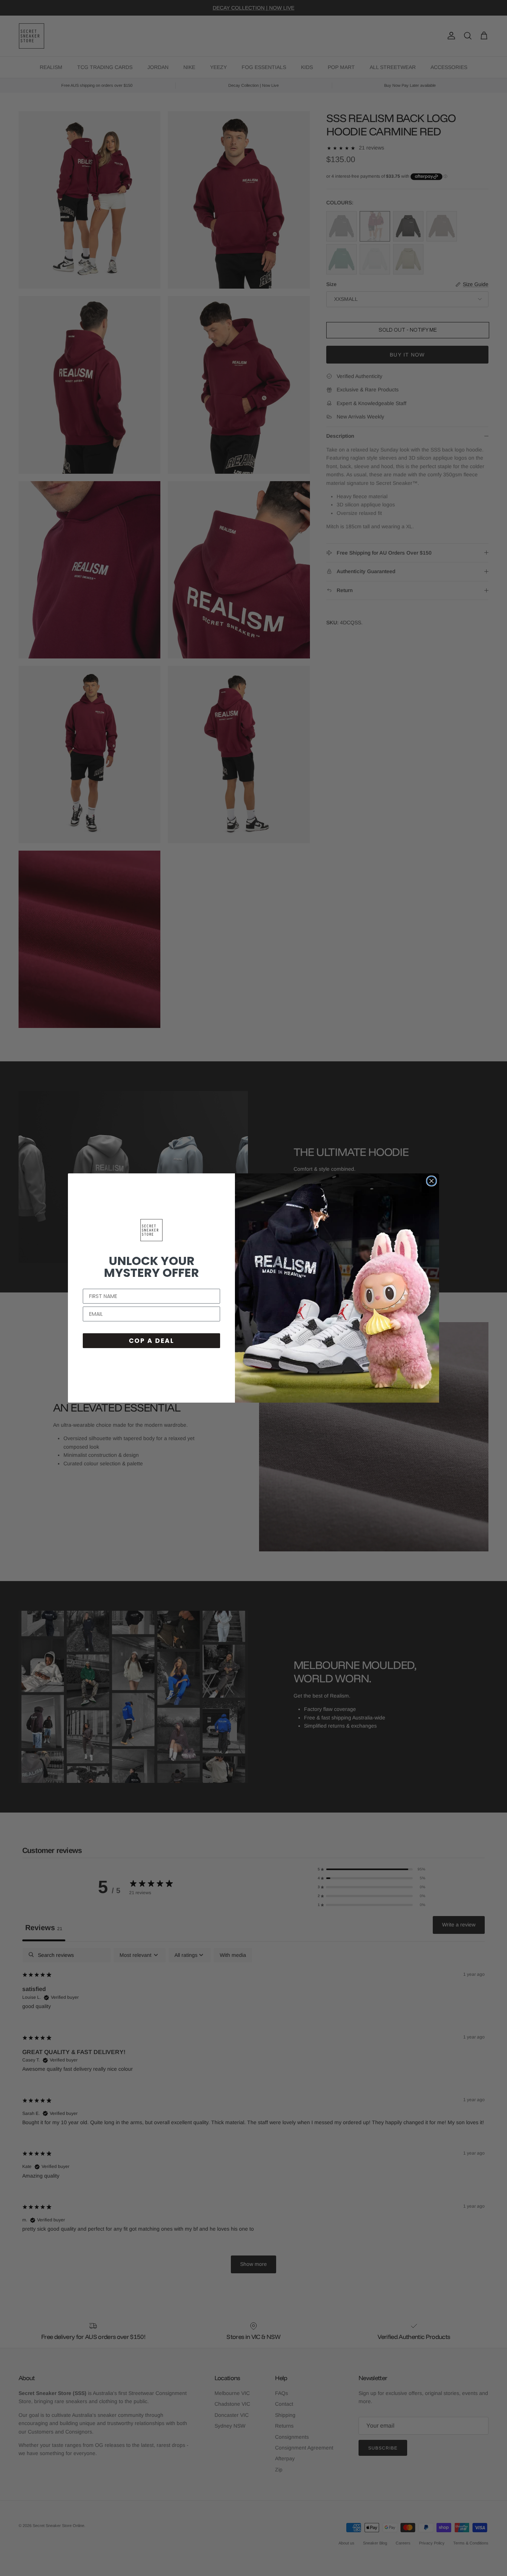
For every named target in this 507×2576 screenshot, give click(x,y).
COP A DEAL (151, 1341)
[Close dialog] (431, 1181)
